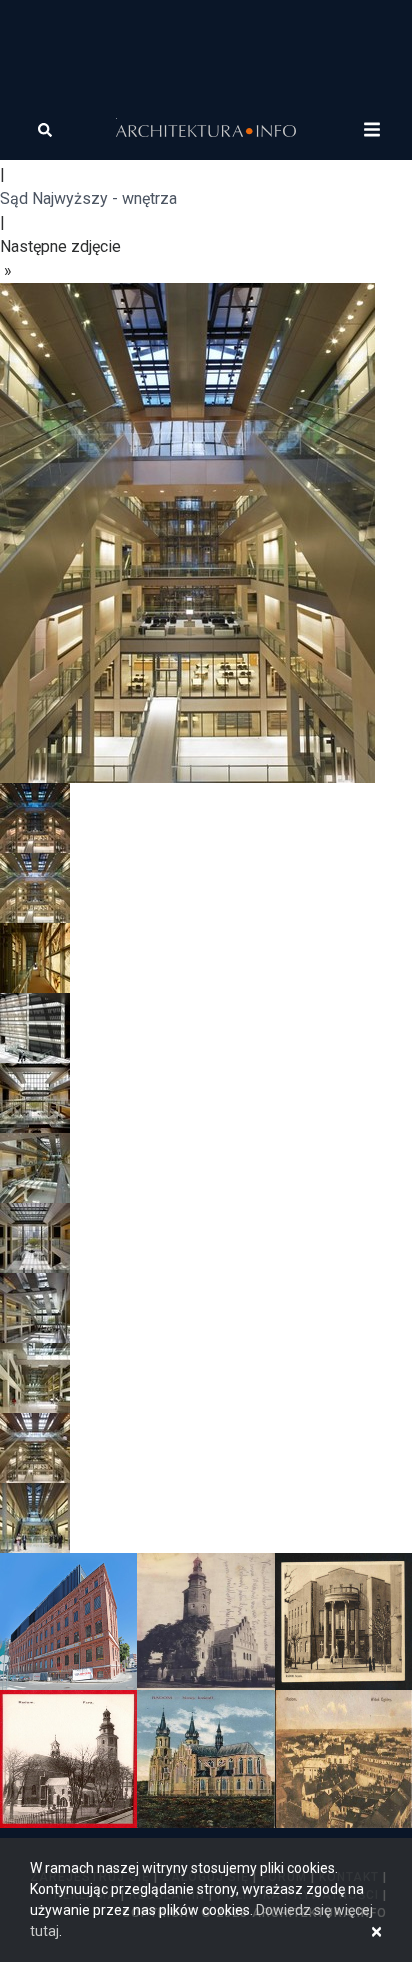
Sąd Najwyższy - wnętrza (88, 198)
